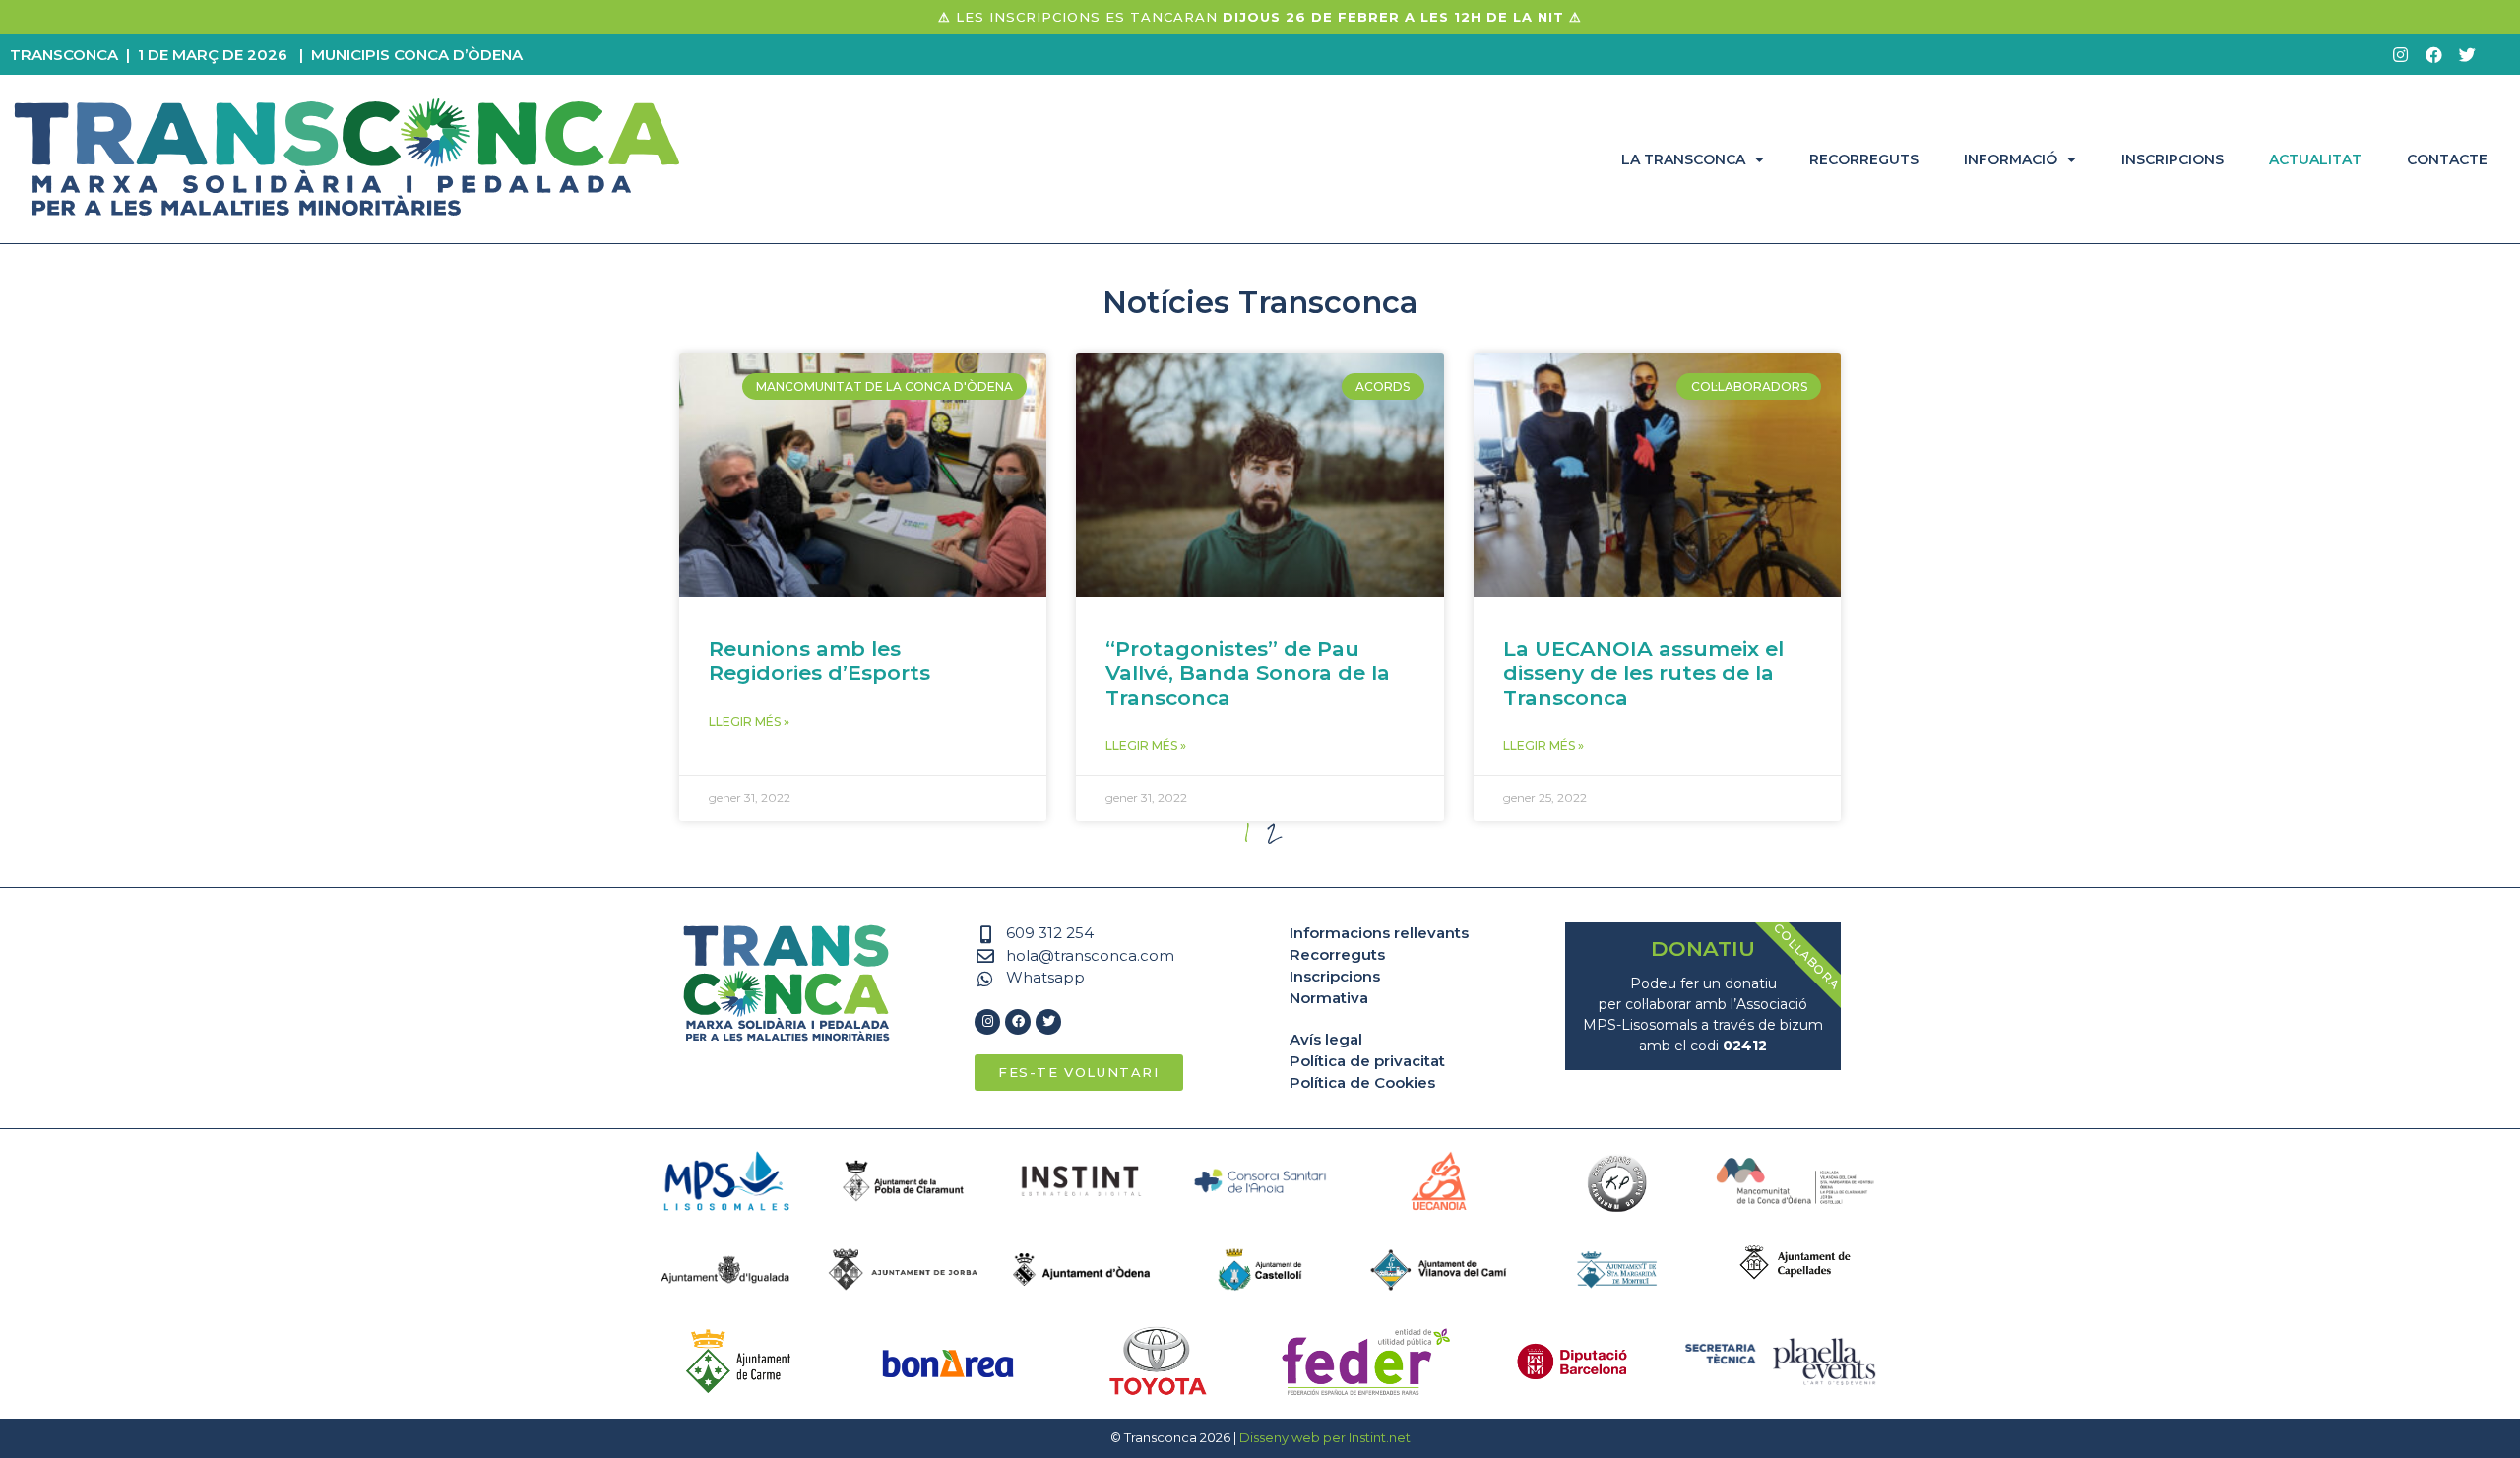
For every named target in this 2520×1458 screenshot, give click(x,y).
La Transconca (1683, 159)
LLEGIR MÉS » (749, 721)
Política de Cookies (1362, 1082)
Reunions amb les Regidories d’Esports (819, 661)
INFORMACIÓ (2011, 159)
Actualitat (2315, 159)
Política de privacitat (1367, 1061)
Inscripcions (2173, 159)
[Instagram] (2400, 54)
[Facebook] (2433, 54)
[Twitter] (2467, 54)
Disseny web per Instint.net (1325, 1437)
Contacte (2447, 159)
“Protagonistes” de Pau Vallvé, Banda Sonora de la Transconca (1248, 673)
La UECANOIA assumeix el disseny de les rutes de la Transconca (1643, 673)
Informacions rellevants (1379, 933)
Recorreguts (1864, 159)
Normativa (1329, 998)
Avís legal (1326, 1039)
